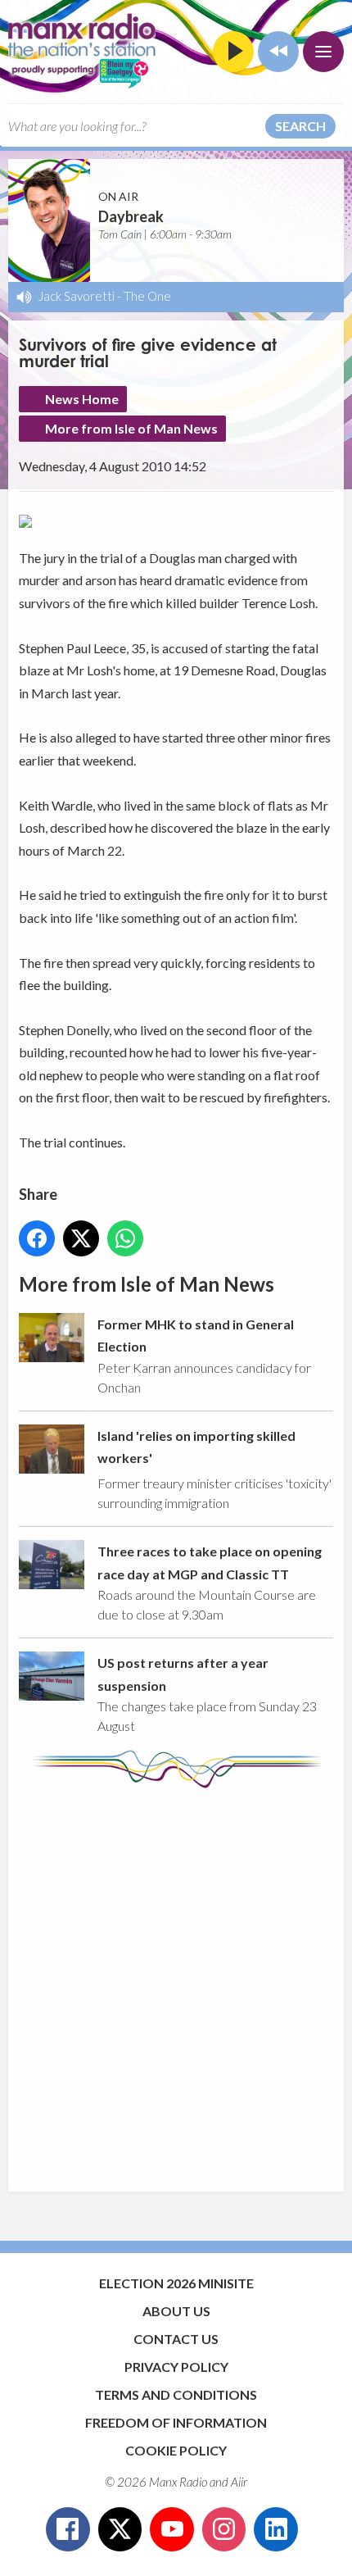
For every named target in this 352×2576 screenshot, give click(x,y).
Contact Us (176, 2339)
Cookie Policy (176, 2450)
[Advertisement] (176, 1982)
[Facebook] (68, 2529)
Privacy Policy (176, 2367)
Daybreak (131, 216)
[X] (120, 2529)
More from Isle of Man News (131, 428)
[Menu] (323, 52)
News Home (82, 399)
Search (300, 126)
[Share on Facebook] (37, 1238)
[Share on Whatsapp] (125, 1238)
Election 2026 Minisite (176, 2283)
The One (147, 296)
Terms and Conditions (176, 2394)
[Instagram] (224, 2529)
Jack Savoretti (77, 296)
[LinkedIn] (276, 2529)
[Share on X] (81, 1238)
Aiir (239, 2482)
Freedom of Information (176, 2422)
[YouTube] (172, 2529)
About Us (176, 2311)
